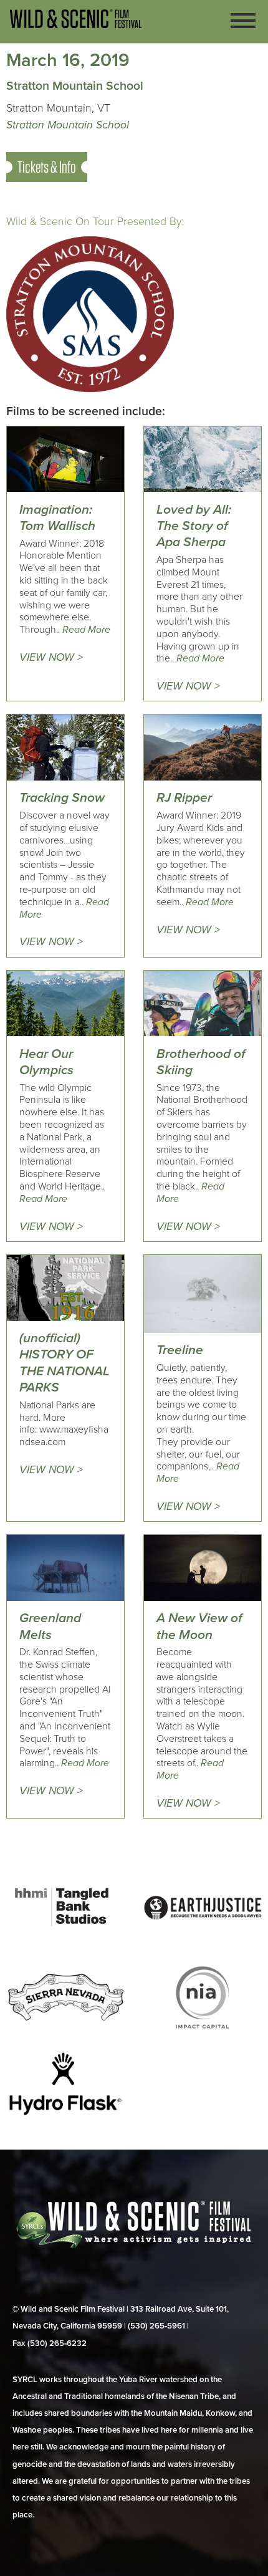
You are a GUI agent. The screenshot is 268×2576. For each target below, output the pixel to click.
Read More (86, 630)
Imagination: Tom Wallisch (57, 518)
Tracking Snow (62, 798)
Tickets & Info (47, 167)
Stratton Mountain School (68, 125)
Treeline (180, 1350)
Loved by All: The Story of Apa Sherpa (194, 526)
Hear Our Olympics (46, 1062)
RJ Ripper (184, 798)
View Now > (51, 657)
